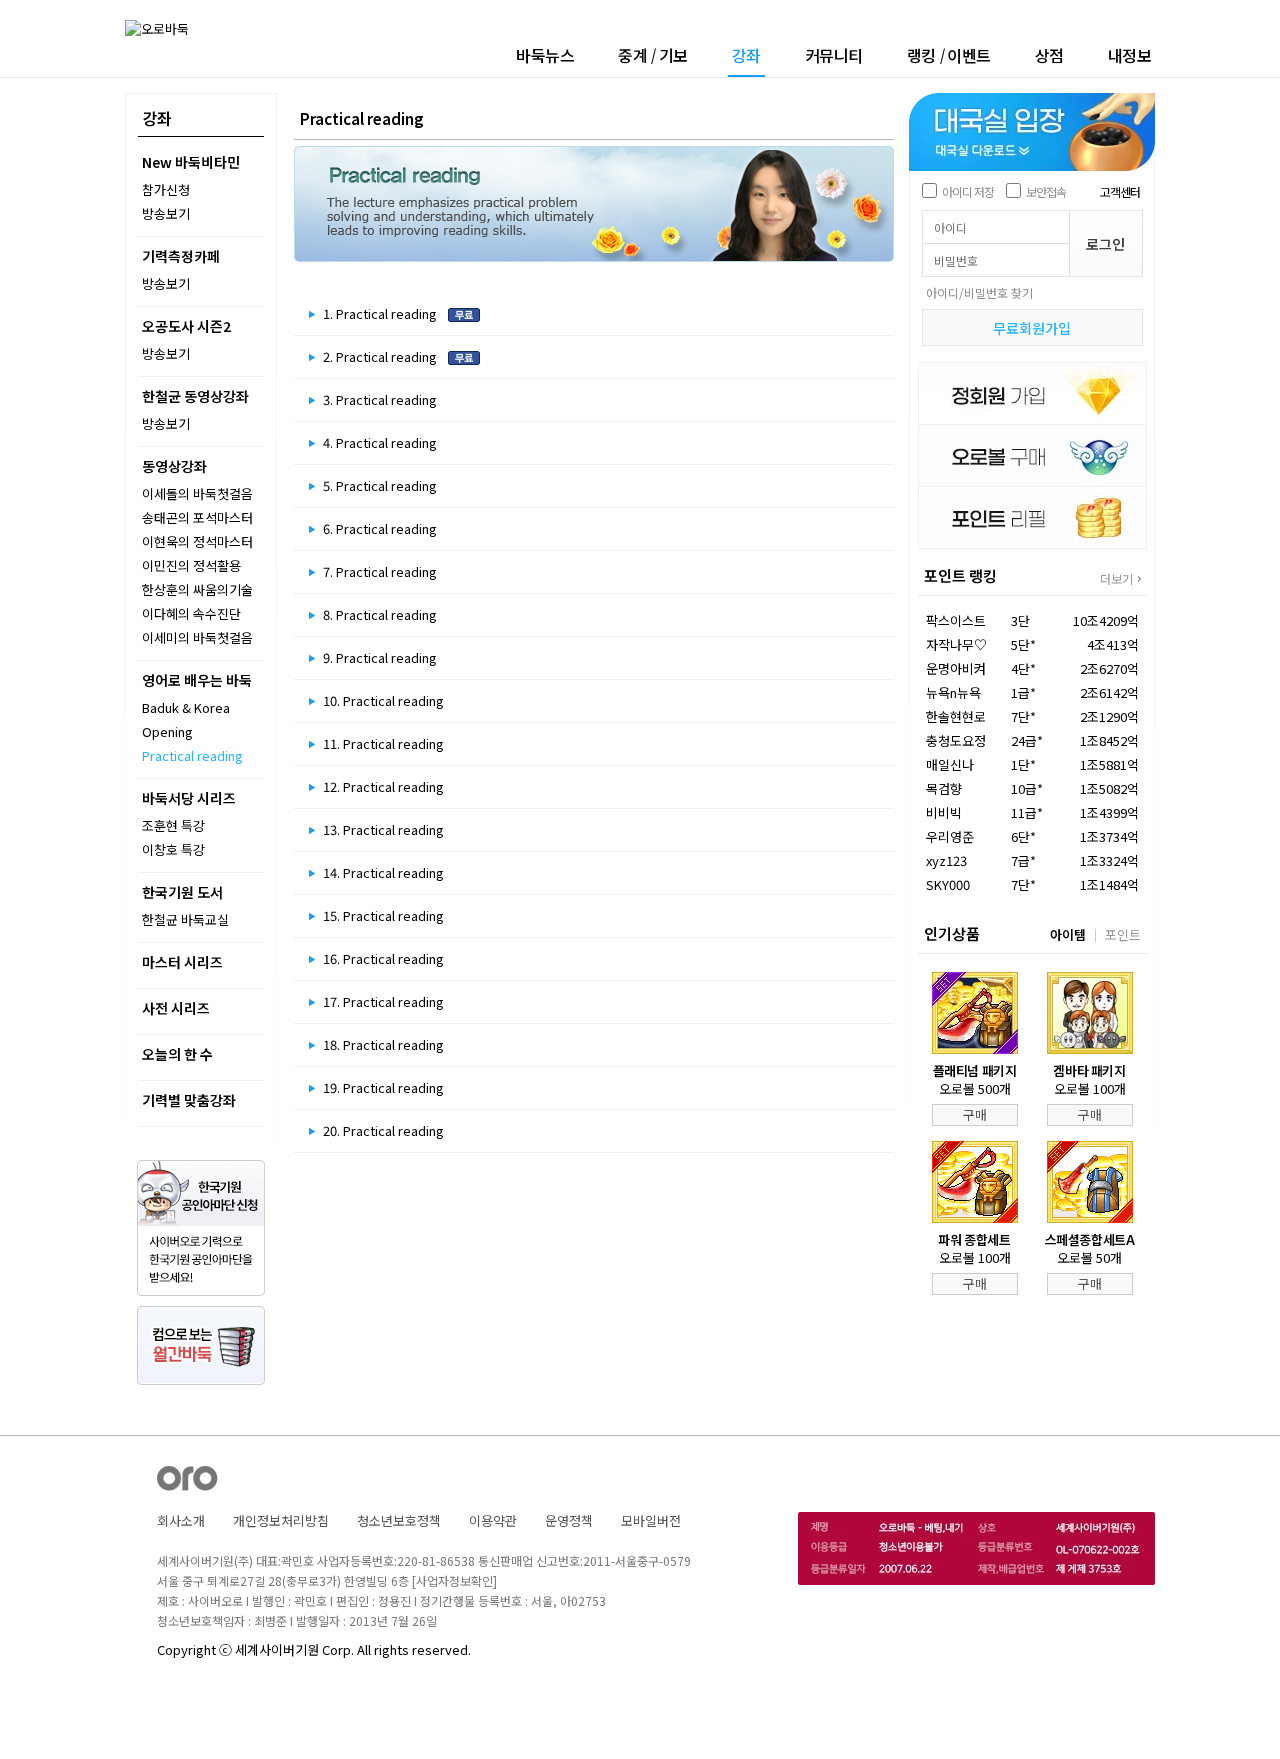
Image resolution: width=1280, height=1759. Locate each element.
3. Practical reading (380, 399)
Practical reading (192, 755)
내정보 (1130, 55)
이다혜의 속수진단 (191, 613)
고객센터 (1120, 191)
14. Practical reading (383, 872)
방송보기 (166, 213)
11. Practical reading (383, 743)
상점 (1049, 55)
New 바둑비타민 (191, 162)
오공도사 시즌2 (186, 326)
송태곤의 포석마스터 (197, 517)
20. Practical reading (383, 1130)
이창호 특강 (173, 849)
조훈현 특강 (173, 825)
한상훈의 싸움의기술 (197, 589)
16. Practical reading (383, 958)
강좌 (746, 56)
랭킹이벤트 (949, 55)
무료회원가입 (1032, 328)
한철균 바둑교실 (185, 919)
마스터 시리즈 (182, 962)
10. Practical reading (383, 700)
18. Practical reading (383, 1044)
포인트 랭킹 (960, 575)
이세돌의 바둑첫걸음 (197, 493)
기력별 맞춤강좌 (189, 1100)
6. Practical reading (380, 528)
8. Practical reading (380, 614)
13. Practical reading (383, 829)
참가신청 (166, 189)
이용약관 (493, 1520)
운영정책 (569, 1520)
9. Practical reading (380, 657)
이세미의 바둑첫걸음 (197, 637)
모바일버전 (651, 1520)
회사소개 (181, 1520)
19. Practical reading (383, 1087)
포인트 (1123, 934)
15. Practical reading (383, 915)
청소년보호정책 (399, 1520)
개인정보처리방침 (281, 1520)
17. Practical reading (383, 1001)
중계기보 (653, 55)
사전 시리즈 (176, 1008)
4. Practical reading (380, 442)
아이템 (1068, 934)
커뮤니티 (834, 55)
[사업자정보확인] (454, 1580)
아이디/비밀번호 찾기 (979, 292)
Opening (167, 731)
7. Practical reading (380, 571)
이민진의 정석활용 (191, 565)
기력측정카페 (181, 256)
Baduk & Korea (186, 707)
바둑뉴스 (545, 55)
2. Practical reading (381, 356)
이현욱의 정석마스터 (197, 541)
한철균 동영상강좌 (195, 396)
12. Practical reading (383, 786)
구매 (975, 1114)
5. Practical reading (380, 485)
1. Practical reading (381, 313)
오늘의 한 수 (177, 1054)
